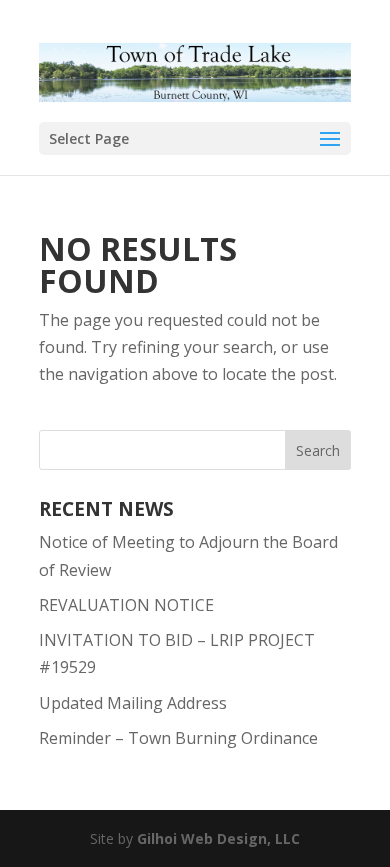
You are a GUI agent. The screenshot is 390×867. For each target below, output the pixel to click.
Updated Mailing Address (133, 703)
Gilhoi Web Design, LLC (218, 838)
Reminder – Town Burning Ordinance (178, 738)
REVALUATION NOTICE (126, 605)
